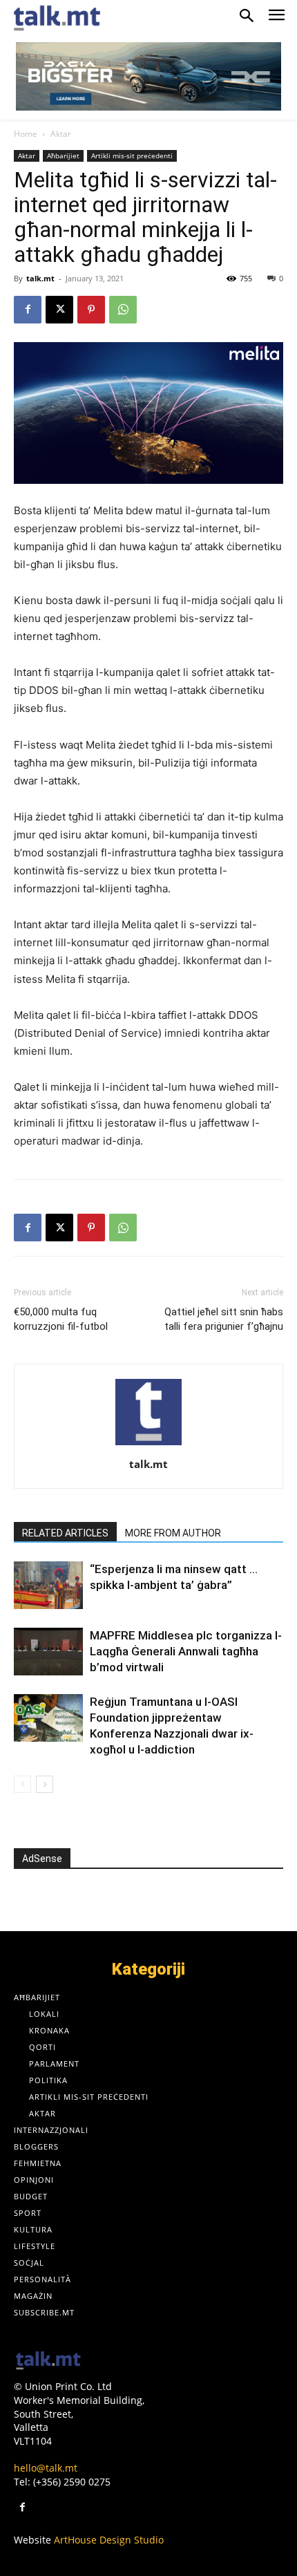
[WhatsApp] (123, 310)
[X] (59, 310)
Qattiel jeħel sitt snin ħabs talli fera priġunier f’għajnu (224, 1319)
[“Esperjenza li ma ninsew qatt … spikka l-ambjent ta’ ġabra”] (48, 1585)
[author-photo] (148, 1445)
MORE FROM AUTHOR (173, 1533)
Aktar (61, 134)
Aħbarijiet (63, 156)
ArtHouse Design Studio (109, 2540)
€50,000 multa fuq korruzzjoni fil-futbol (61, 1319)
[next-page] (45, 1784)
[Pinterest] (91, 310)
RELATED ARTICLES (65, 1533)
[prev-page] (22, 1784)
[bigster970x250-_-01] (148, 76)
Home (26, 134)
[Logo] (48, 2361)
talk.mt (40, 278)
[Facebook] (28, 310)
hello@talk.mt (46, 2468)
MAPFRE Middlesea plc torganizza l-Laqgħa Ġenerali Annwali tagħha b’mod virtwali (186, 1651)
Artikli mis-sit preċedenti (132, 156)
